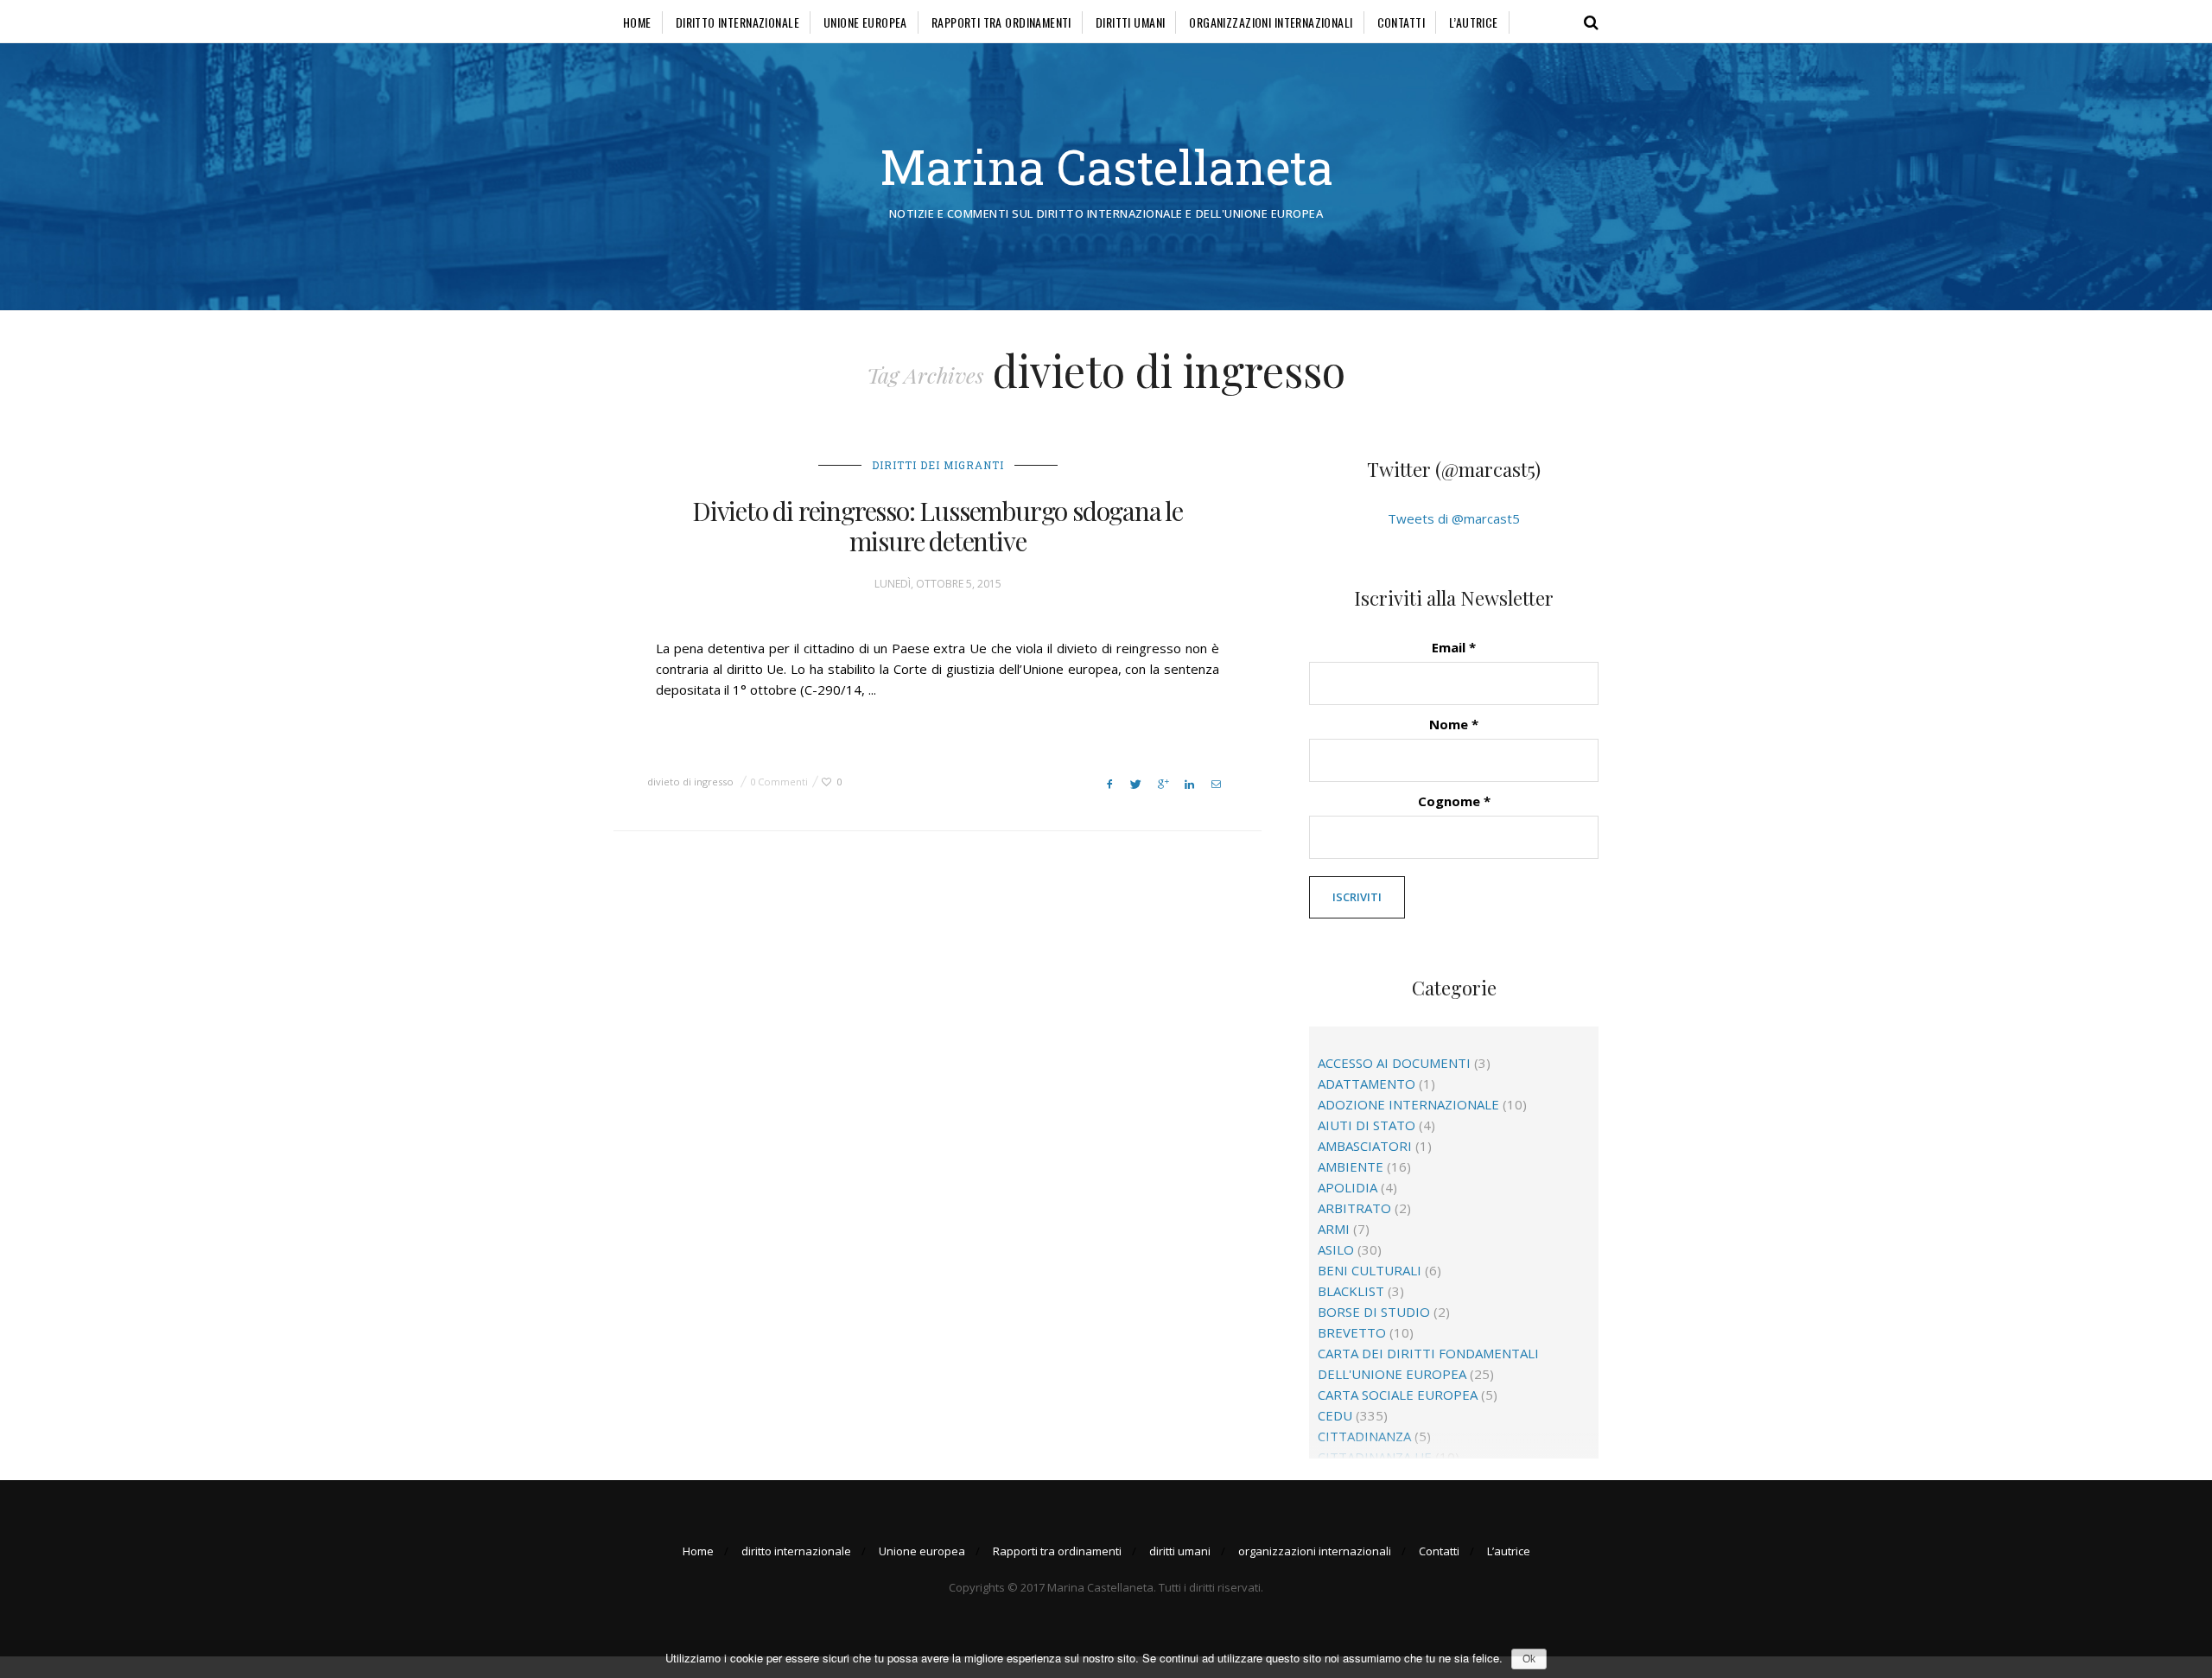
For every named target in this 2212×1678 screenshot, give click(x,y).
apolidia (1348, 1187)
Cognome (1454, 801)
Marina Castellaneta (1106, 166)
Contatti (1401, 22)
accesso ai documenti (1394, 1063)
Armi (1334, 1229)
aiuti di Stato (1367, 1125)
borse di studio (1374, 1312)
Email (1454, 647)
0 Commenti (779, 782)
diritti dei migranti (938, 465)
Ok (1529, 1659)
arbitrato (1354, 1208)
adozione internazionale (1408, 1104)
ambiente (1351, 1166)
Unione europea (865, 22)
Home (637, 22)
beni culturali (1370, 1270)
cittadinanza (1364, 1436)
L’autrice (1474, 22)
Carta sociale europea (1398, 1395)
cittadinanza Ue (1375, 1457)
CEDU (1335, 1415)
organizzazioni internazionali (1271, 22)
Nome (1454, 724)
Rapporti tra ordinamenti (1001, 22)
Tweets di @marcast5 (1454, 518)
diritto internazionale (737, 22)
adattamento (1367, 1084)
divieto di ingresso (690, 782)
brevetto (1352, 1332)
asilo (1336, 1249)
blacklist (1351, 1291)
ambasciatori (1365, 1146)
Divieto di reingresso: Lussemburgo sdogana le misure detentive (938, 526)
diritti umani (1130, 22)
